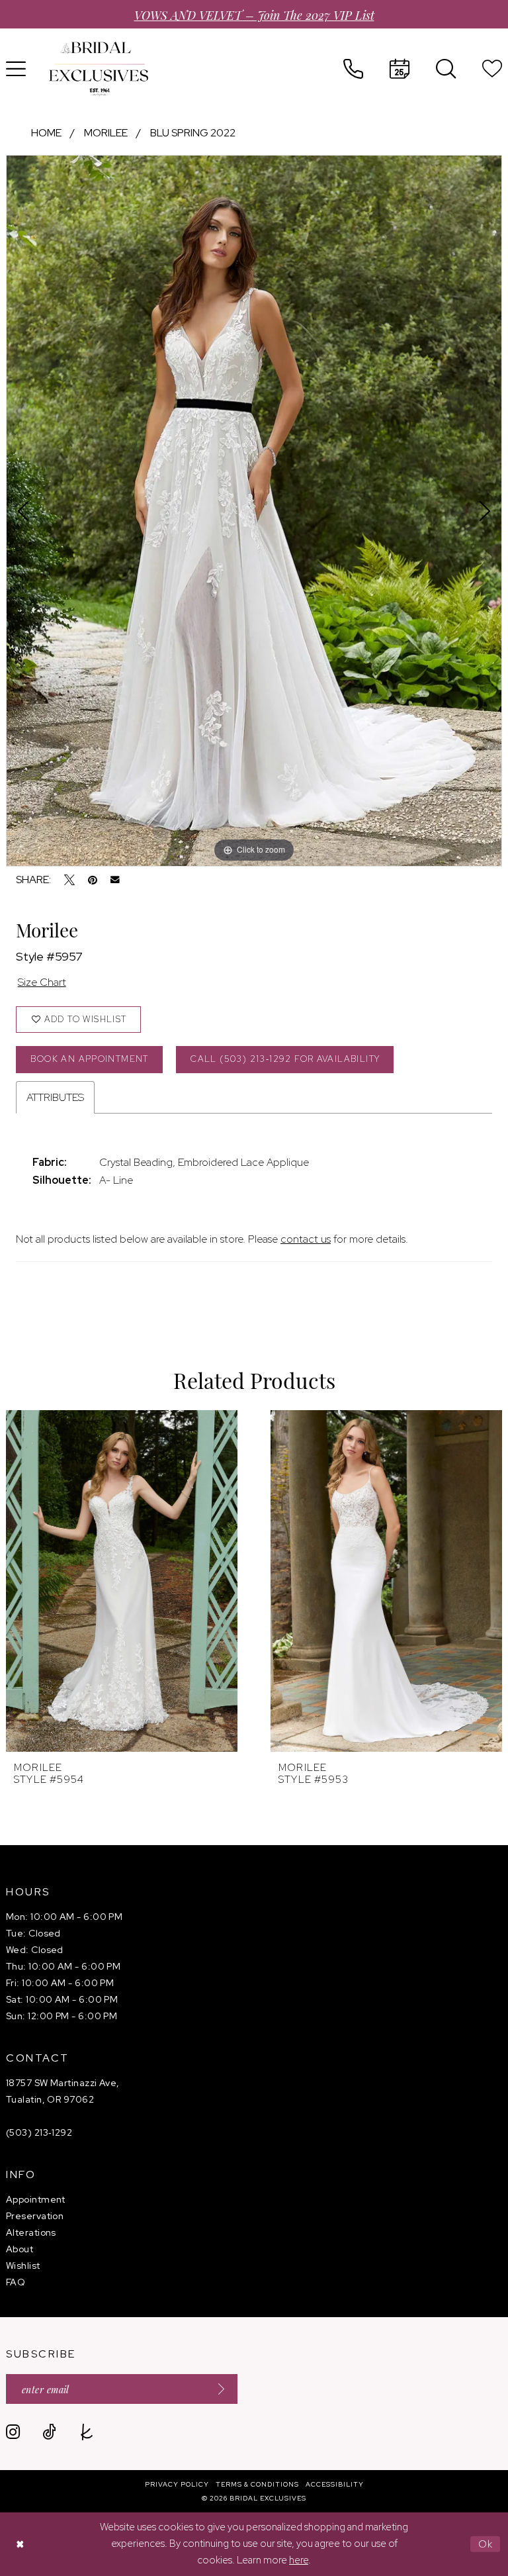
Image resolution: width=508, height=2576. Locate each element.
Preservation (35, 2216)
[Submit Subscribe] (217, 2389)
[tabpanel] (254, 510)
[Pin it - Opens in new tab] (93, 880)
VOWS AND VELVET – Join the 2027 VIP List (254, 14)
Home (46, 133)
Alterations (31, 2232)
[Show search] (446, 69)
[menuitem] (353, 69)
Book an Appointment (89, 1059)
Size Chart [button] (42, 982)
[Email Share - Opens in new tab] (115, 880)
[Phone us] (353, 69)
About (20, 2249)
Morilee (106, 133)
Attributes (55, 1097)
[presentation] (122, 1581)
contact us (306, 1239)
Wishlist (23, 2266)
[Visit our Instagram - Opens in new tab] (13, 2432)
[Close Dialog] (20, 2544)
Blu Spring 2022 (193, 133)
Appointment (36, 2199)
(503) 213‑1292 (39, 2132)
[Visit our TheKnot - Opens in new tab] (87, 2432)
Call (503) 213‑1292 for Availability (285, 1059)
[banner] (99, 69)
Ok (486, 2544)
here (299, 2560)
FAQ (16, 2282)
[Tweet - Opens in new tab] (69, 880)
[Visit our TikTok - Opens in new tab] (49, 2432)
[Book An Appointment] (400, 69)
